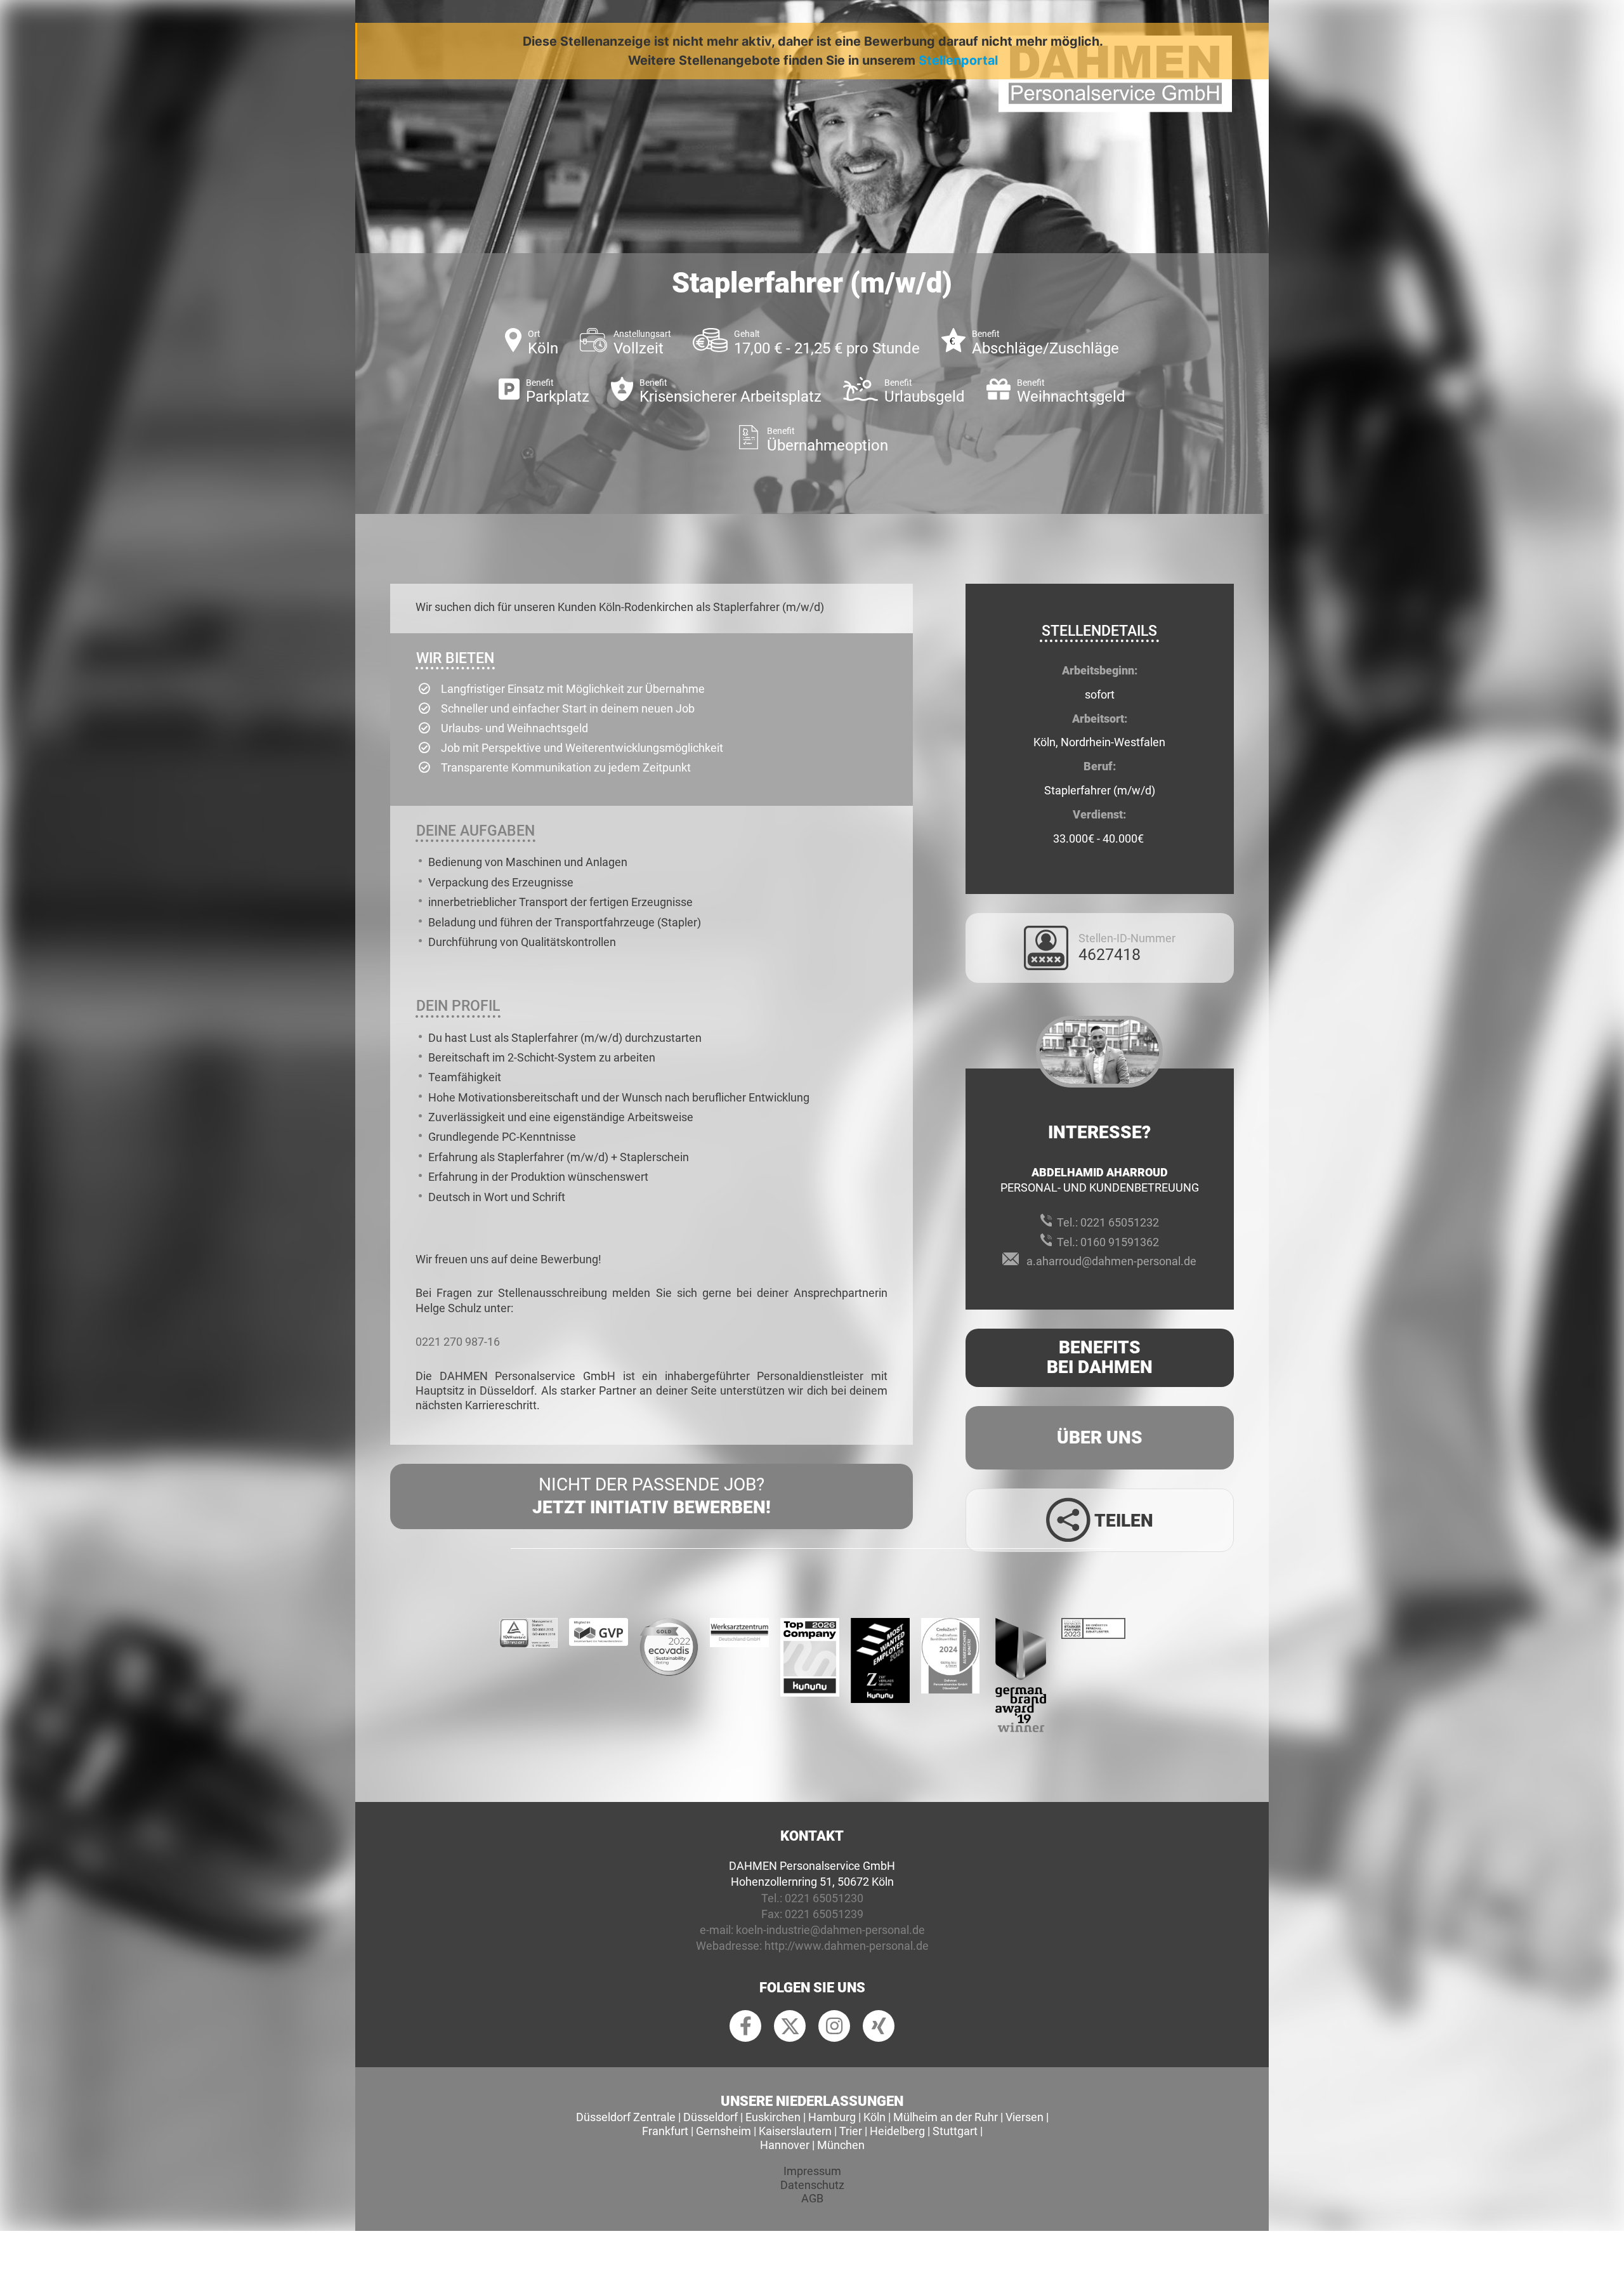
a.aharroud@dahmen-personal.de (1111, 1261)
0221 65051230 (824, 1898)
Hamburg (832, 2117)
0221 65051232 (1120, 1222)
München (841, 2145)
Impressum (812, 2171)
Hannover (785, 2145)
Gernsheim (724, 2131)
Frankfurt (665, 2131)
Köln (874, 2117)
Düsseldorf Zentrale (626, 2117)
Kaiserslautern (795, 2131)
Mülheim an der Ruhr (946, 2117)
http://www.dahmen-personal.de (847, 1946)
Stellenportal (958, 60)
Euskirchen (773, 2117)
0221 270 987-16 (458, 1342)
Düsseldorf (710, 2117)
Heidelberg (897, 2131)
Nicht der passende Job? (652, 1496)
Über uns (1100, 1437)
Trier (851, 2131)
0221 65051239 (824, 1914)
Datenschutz (812, 2185)
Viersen (1025, 2117)
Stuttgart (955, 2131)
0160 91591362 (1120, 1242)
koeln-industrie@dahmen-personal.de (830, 1930)
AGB (812, 2198)
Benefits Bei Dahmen (1100, 1357)
